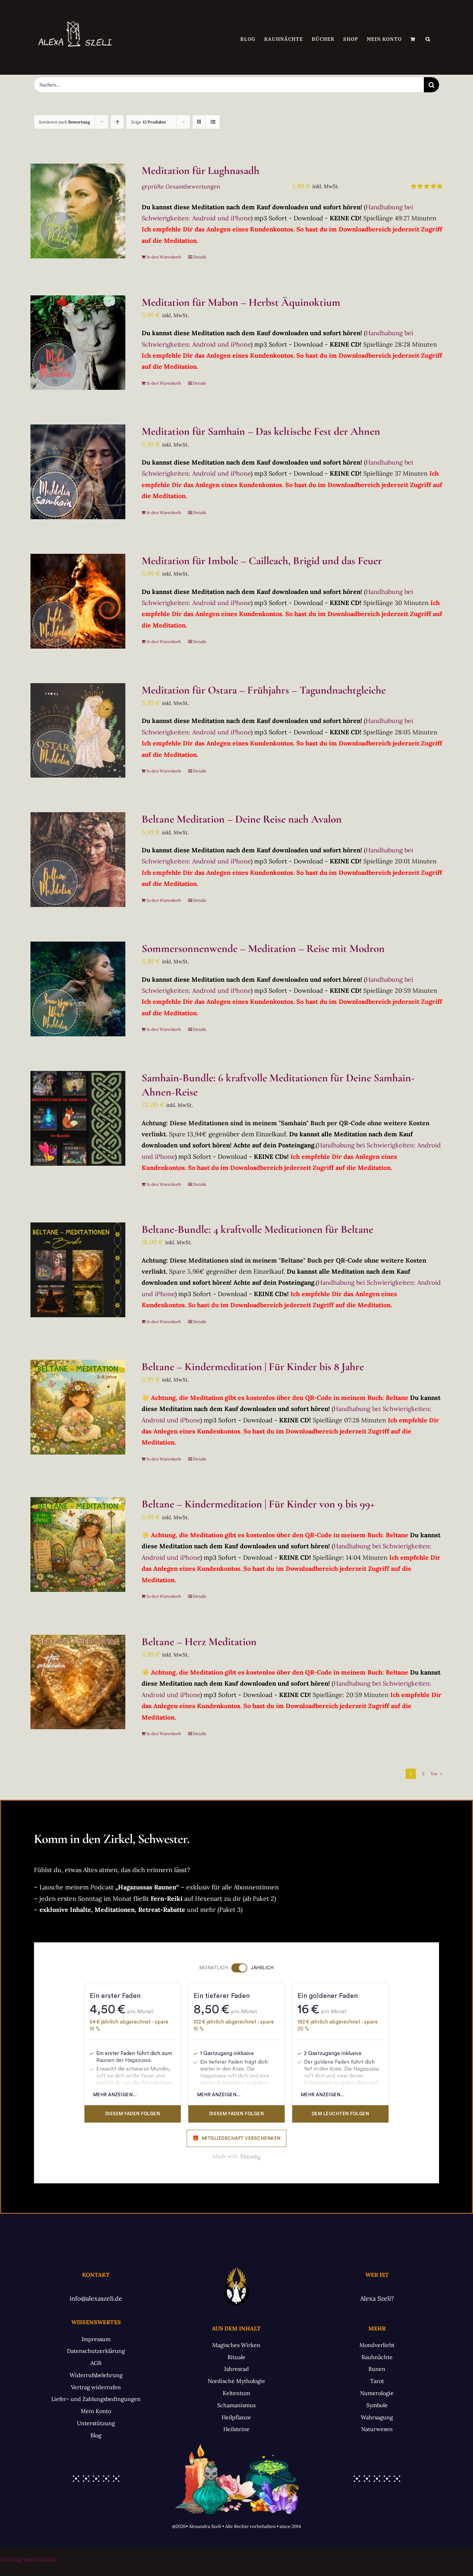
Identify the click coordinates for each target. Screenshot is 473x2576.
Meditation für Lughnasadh (200, 171)
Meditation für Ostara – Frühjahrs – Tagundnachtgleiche (264, 690)
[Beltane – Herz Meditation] (78, 1682)
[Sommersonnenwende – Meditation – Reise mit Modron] (78, 989)
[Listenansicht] (213, 122)
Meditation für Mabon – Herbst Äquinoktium (241, 302)
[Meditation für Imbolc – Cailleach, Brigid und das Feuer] (78, 601)
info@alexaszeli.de (96, 2298)
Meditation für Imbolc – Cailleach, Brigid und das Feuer (262, 561)
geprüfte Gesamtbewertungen (181, 186)
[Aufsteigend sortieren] (117, 122)
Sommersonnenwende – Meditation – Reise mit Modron (263, 948)
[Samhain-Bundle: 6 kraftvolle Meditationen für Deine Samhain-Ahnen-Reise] (78, 1118)
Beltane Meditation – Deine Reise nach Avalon (242, 819)
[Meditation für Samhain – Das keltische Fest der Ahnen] (78, 472)
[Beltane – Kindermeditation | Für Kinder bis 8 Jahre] (78, 1407)
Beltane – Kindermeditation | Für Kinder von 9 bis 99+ (258, 1504)
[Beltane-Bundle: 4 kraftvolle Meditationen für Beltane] (78, 1270)
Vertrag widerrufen (28, 2559)
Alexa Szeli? (377, 2298)
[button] (428, 39)
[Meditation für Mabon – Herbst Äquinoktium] (78, 343)
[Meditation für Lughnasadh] (78, 211)
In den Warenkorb (164, 257)
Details (200, 257)
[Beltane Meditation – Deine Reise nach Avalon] (78, 860)
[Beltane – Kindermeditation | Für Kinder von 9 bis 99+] (78, 1544)
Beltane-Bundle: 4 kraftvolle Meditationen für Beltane (257, 1229)
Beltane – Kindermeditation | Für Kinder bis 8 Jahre (253, 1367)
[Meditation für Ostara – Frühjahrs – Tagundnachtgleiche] (78, 731)
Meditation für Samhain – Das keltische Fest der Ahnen (261, 431)
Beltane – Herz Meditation (199, 1642)
